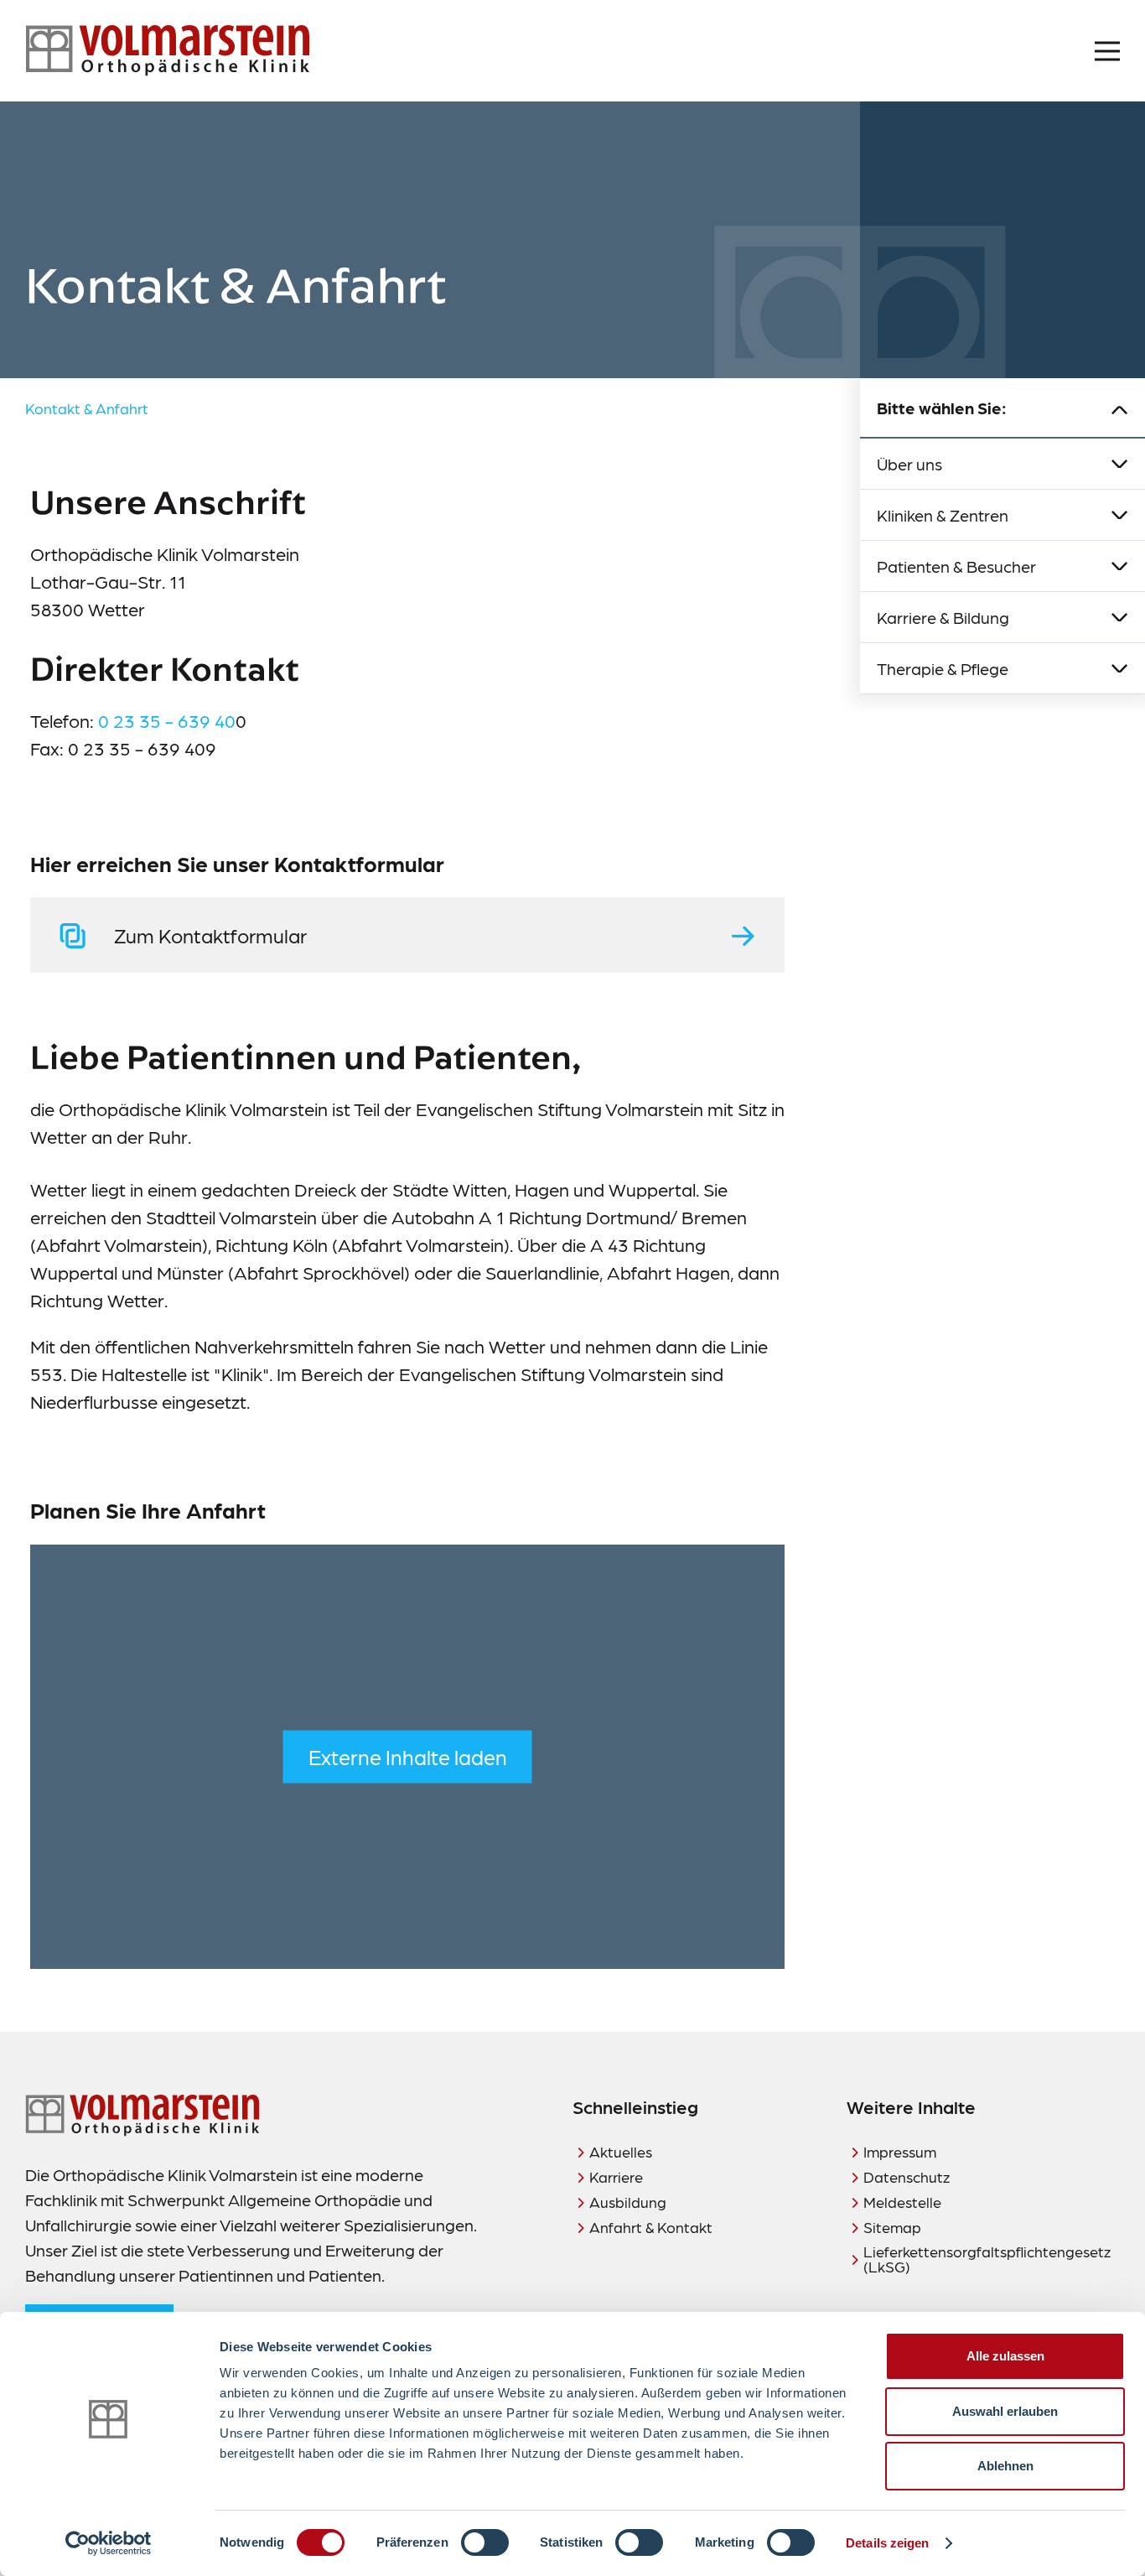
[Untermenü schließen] (1120, 408)
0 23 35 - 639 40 (167, 720)
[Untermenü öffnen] (1120, 464)
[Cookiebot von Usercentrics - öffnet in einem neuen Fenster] (109, 2543)
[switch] (485, 2542)
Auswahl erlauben (1005, 2411)
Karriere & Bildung (943, 617)
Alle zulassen (1005, 2356)
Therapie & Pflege (943, 668)
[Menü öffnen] (1107, 51)
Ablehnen (1005, 2466)
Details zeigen (887, 2543)
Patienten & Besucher (956, 566)
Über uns (909, 464)
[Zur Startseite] (168, 51)
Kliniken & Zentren (943, 515)
